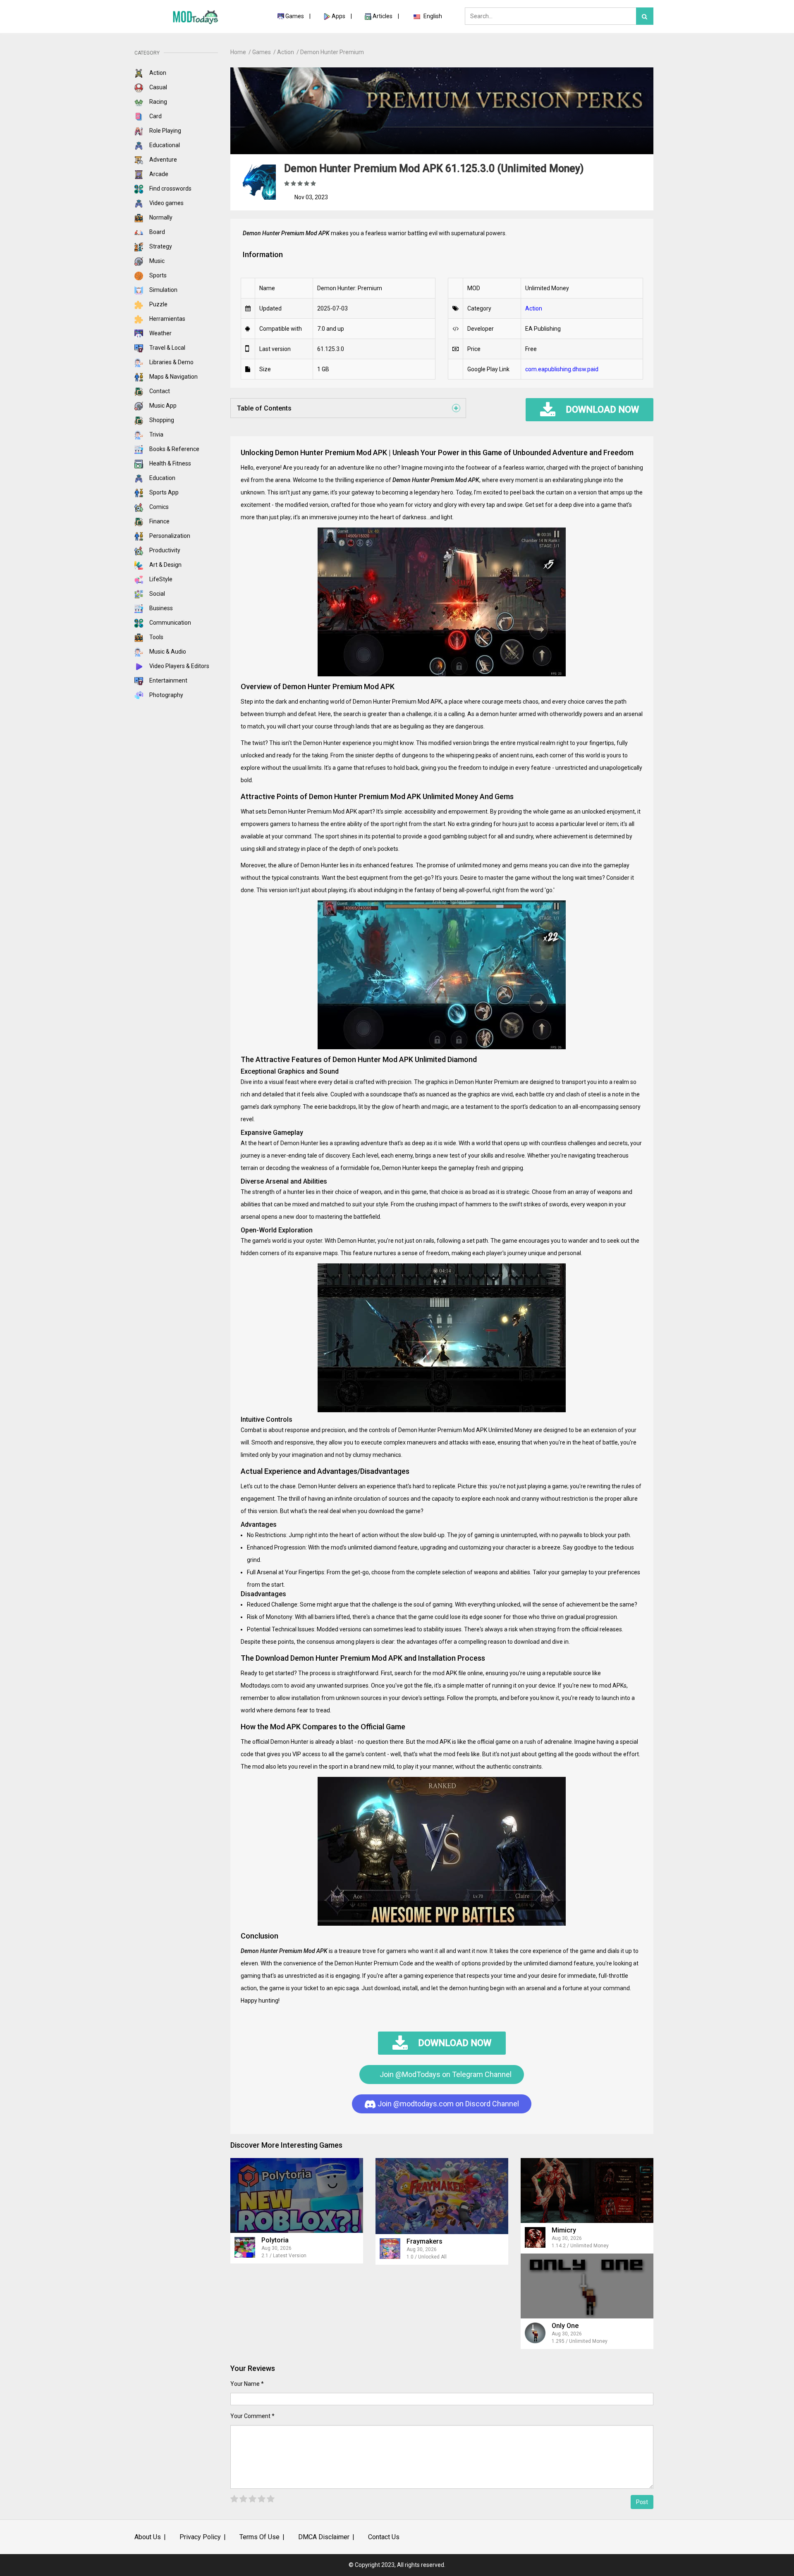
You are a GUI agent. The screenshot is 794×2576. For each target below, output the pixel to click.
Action (157, 73)
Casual (158, 87)
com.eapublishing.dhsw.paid (562, 369)
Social (157, 594)
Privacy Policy (200, 2537)
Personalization (169, 536)
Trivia (156, 435)
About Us (148, 2537)
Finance (159, 521)
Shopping (161, 420)
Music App (162, 406)
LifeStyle (160, 579)
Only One (565, 2326)
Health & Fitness (170, 463)
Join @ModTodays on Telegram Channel (445, 2074)
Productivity (164, 550)
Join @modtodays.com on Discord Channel (447, 2104)
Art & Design (165, 565)
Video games (166, 203)
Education (162, 478)
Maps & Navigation (173, 377)
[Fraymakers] (442, 2196)
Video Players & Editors (179, 666)
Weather (160, 333)
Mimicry (564, 2230)
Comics (158, 507)
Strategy (160, 246)
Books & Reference (174, 449)
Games (295, 16)
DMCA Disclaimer (324, 2537)
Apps (338, 16)
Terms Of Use (259, 2537)
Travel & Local (167, 348)
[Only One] (587, 2286)
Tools (156, 637)
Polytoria (275, 2240)
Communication (170, 623)
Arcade (158, 174)
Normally (160, 217)
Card (155, 116)
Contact (159, 391)
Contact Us (384, 2537)
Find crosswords (170, 189)
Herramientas (167, 319)
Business (160, 608)
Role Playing (165, 131)
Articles (383, 16)
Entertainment (168, 680)
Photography (166, 695)
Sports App (163, 492)
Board (157, 232)
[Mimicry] (587, 2190)
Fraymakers (425, 2241)
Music (156, 261)
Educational (164, 145)
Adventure (163, 160)
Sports (157, 275)
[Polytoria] (297, 2195)
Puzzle (158, 304)
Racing (158, 102)
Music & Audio (167, 652)
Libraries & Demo (171, 362)
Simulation (163, 290)
